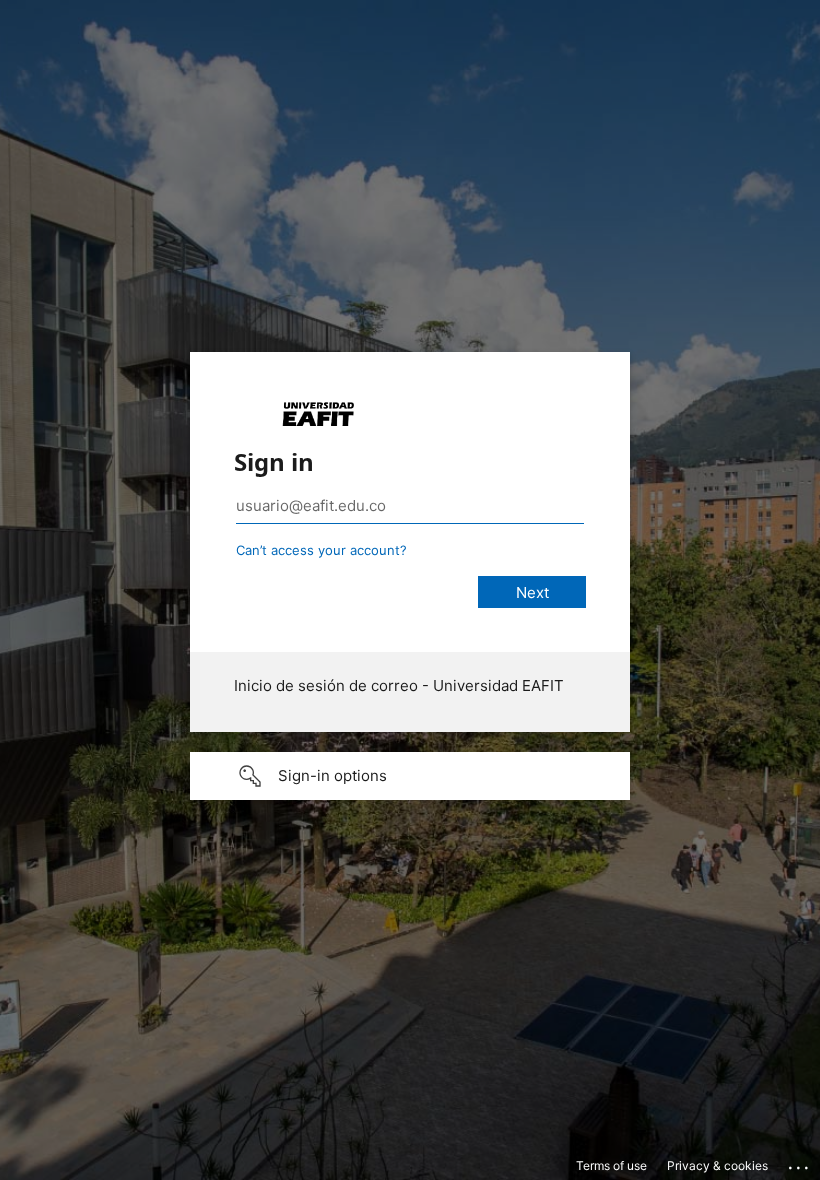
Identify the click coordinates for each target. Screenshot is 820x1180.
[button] (410, 776)
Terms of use (611, 1165)
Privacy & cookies (717, 1165)
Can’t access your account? (321, 550)
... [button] (800, 1163)
